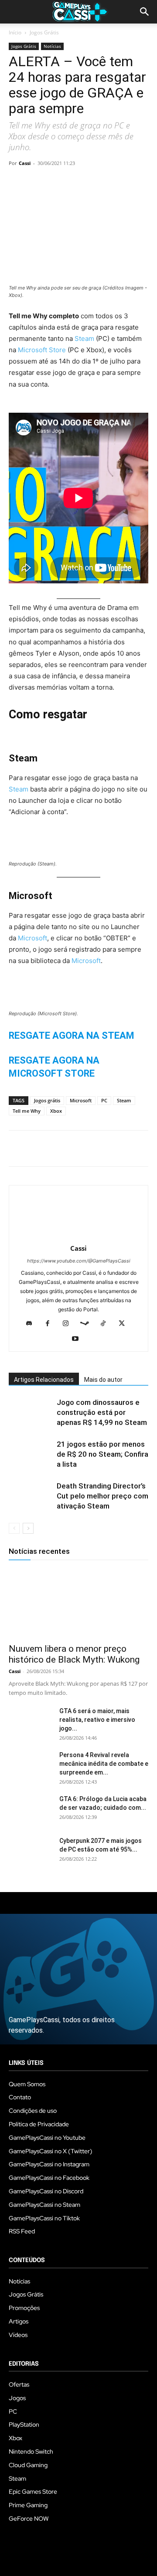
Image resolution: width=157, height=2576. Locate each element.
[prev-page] (14, 1528)
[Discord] (32, 1324)
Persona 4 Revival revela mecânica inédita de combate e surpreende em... (104, 1764)
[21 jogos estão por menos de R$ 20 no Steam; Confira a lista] (31, 1454)
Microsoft (32, 938)
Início (15, 32)
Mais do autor (103, 1380)
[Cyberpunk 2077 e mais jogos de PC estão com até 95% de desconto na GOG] (31, 1852)
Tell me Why (27, 1111)
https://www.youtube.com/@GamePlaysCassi (79, 1261)
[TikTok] (107, 1324)
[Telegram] (98, 183)
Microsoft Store (42, 350)
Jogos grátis (47, 1100)
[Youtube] (79, 1339)
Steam (85, 338)
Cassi (25, 163)
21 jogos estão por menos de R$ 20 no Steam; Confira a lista (102, 1454)
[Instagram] (69, 1324)
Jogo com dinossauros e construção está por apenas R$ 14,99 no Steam (102, 1412)
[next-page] (28, 1528)
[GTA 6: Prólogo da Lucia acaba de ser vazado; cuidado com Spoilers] (31, 1810)
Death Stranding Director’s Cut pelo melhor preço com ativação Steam (102, 1496)
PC (104, 1100)
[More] (118, 183)
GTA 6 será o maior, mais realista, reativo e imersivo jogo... (97, 1720)
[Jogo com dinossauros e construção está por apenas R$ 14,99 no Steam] (31, 1413)
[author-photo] (78, 1236)
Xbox (56, 1111)
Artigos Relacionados (44, 1380)
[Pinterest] (58, 183)
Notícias (52, 46)
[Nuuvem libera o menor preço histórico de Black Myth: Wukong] (78, 1603)
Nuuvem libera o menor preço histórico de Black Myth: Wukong (74, 1654)
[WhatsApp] (78, 183)
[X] (38, 183)
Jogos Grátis (44, 32)
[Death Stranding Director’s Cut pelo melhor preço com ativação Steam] (31, 1496)
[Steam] (88, 1324)
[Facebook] (17, 183)
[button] (145, 12)
